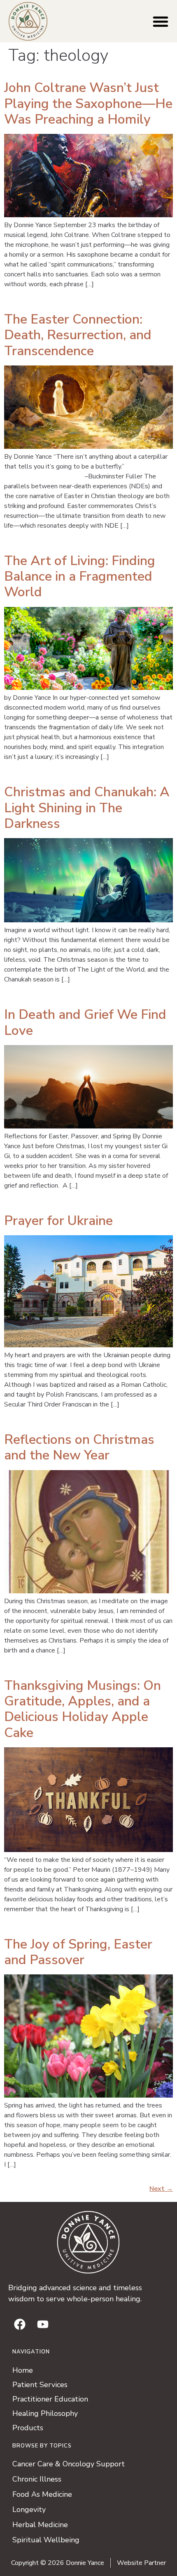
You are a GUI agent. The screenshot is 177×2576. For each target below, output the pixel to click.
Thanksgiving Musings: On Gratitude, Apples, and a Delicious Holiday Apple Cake (83, 1709)
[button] (161, 21)
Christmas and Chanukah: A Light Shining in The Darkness (87, 808)
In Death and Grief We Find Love (85, 1022)
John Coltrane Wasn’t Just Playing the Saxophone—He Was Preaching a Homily (88, 103)
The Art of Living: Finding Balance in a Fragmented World (80, 577)
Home (23, 2370)
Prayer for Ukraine (58, 1221)
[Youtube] (43, 2324)
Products (28, 2428)
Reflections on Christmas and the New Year (79, 1447)
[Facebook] (20, 2324)
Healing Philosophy (45, 2413)
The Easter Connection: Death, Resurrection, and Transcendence (78, 335)
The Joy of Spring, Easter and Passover (78, 1952)
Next (161, 2189)
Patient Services (40, 2385)
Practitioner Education (50, 2399)
